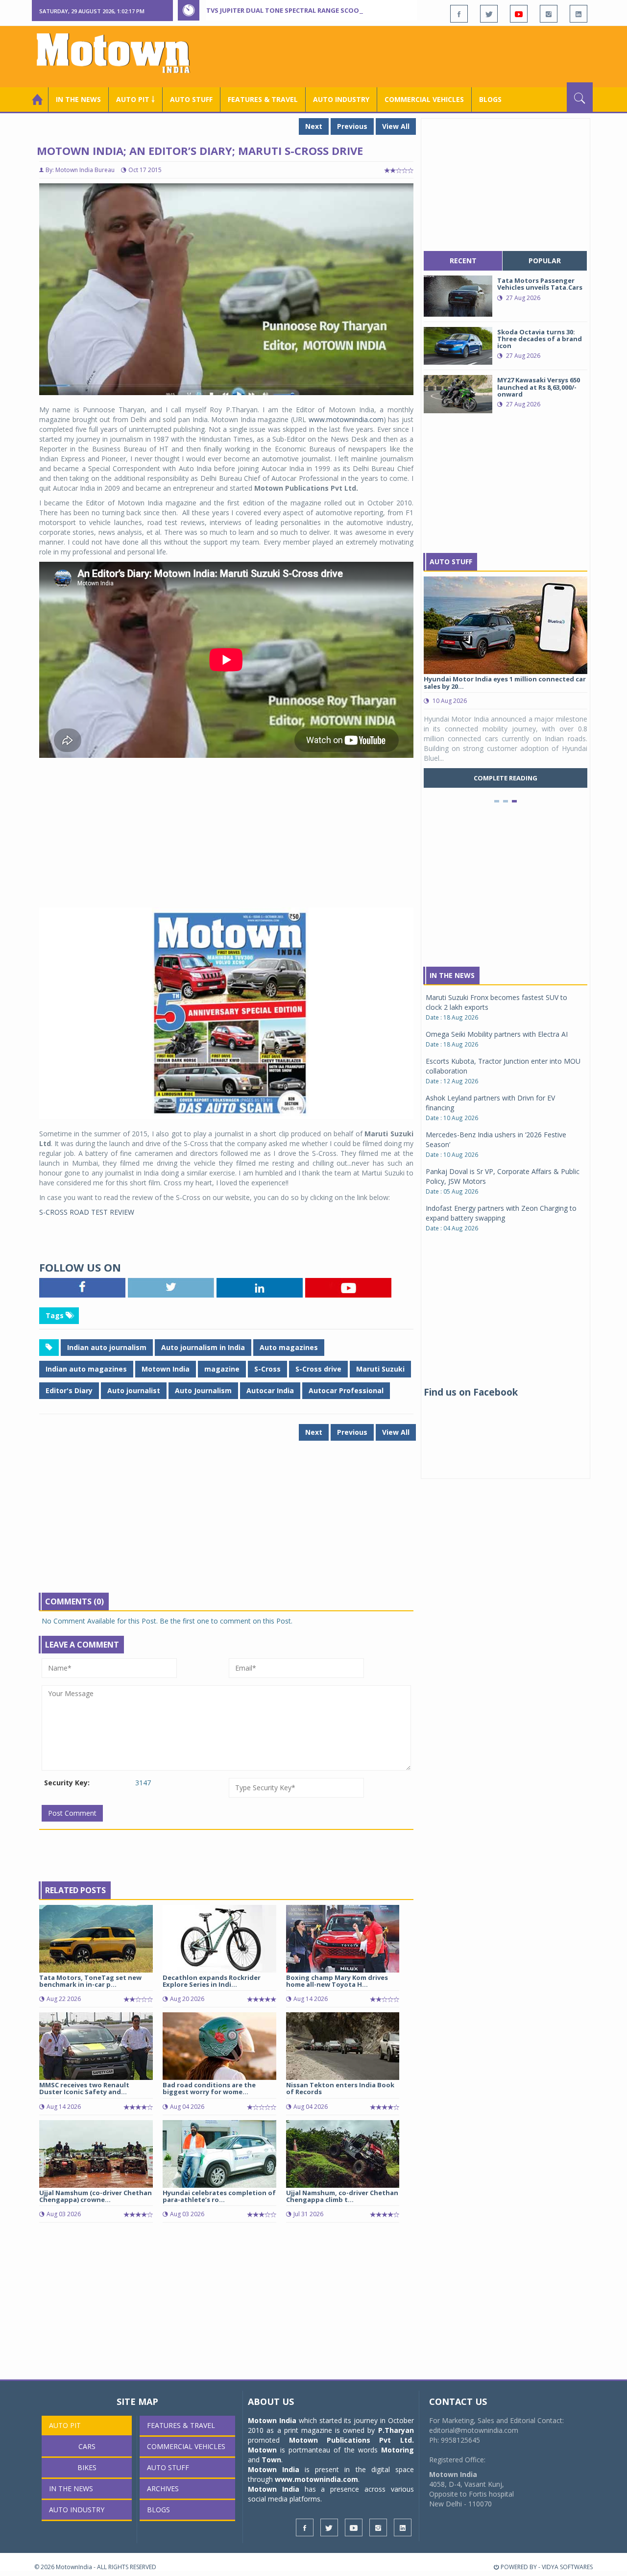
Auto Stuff (191, 99)
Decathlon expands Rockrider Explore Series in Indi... (212, 1981)
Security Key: (67, 1783)
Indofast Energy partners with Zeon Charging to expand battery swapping (501, 1213)
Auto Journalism (203, 1390)
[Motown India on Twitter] (489, 14)
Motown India (166, 1369)
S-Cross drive (318, 1369)
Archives (163, 2488)
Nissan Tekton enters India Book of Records (340, 2088)
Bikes (87, 2467)
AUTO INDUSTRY (341, 99)
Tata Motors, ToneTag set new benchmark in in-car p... (90, 1981)
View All (396, 126)
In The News (452, 975)
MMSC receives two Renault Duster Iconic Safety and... (84, 2088)
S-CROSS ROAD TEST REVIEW (87, 1212)
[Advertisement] (414, 55)
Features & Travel (263, 99)
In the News (78, 99)
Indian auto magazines (86, 1369)
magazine (222, 1369)
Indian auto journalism (107, 1347)
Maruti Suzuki (380, 1369)
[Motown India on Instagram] (549, 14)
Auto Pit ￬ (135, 99)
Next (314, 126)
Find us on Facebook (471, 1392)
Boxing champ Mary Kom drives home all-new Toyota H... (337, 1981)
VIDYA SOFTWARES (567, 2567)
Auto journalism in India (203, 1347)
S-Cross (267, 1369)
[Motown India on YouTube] (519, 14)
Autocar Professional (346, 1390)
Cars (87, 2446)
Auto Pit (65, 2425)
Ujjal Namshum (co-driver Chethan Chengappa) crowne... (96, 2196)
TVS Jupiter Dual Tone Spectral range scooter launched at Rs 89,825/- (329, 10)
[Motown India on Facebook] (459, 14)
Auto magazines (289, 1347)
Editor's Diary (69, 1390)
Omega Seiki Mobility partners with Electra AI (497, 1034)
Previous (352, 126)
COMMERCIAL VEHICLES (424, 99)
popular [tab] (545, 261)
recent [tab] (463, 261)
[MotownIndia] (120, 53)
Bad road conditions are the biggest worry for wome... (209, 2088)
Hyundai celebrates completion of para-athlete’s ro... (219, 2196)
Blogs (490, 99)
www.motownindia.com (346, 419)
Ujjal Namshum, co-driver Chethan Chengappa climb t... (342, 2196)
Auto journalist (134, 1390)
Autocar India (270, 1390)
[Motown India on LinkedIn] (579, 14)
